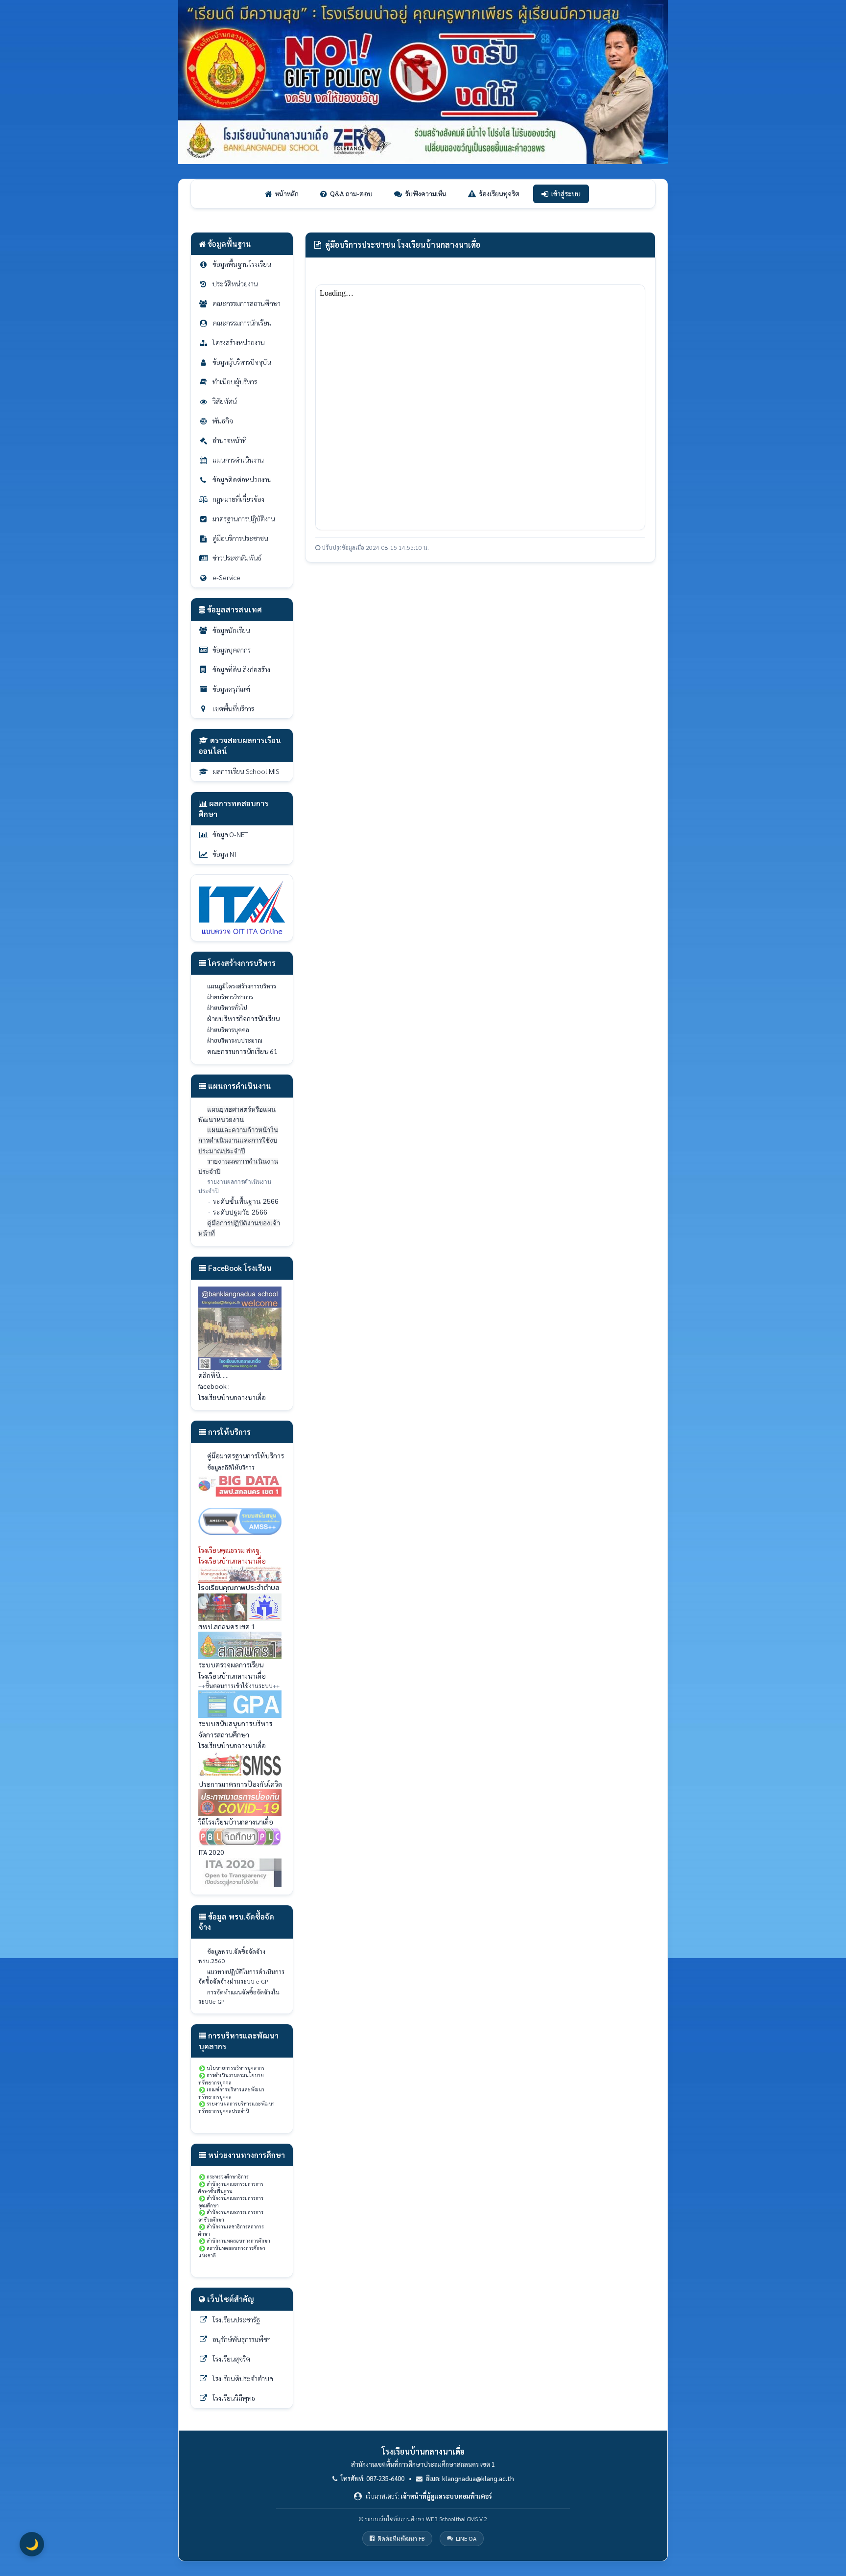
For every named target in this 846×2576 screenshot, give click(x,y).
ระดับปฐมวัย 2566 (240, 1212)
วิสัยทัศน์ (225, 401)
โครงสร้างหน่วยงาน (239, 342)
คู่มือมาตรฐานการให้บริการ (246, 1455)
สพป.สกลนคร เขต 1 (227, 1626)
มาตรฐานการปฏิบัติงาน (244, 518)
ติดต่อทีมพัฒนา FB (401, 2538)
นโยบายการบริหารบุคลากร (235, 2068)
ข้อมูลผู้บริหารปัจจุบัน (242, 362)
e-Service (226, 577)
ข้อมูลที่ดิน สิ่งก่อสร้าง (241, 669)
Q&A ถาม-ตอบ (351, 193)
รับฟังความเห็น (426, 193)
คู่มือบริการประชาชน (240, 538)
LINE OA (466, 2538)
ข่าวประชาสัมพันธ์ (237, 558)
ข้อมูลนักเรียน (231, 630)
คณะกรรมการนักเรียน (242, 323)
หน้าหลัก (287, 193)
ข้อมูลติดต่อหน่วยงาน (242, 479)
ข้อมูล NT (225, 854)
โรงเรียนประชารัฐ (236, 2319)
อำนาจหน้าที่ (230, 440)
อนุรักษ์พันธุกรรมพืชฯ (242, 2339)
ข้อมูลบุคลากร (232, 650)
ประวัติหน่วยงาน (235, 283)
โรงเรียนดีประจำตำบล (243, 2378)
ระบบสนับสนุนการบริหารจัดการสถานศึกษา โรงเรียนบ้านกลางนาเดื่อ (235, 1734)
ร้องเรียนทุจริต (499, 193)
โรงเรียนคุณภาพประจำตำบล (239, 1588)
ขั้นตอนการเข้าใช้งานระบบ (239, 1686)
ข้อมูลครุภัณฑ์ (231, 689)
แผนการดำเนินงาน (238, 460)
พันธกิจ (223, 421)
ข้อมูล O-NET (230, 834)
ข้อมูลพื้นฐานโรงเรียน (242, 264)
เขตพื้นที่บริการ (233, 708)
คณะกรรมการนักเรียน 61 (242, 1051)
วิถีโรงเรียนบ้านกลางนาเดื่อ (236, 1822)
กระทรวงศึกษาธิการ (228, 2176)
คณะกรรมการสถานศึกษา (247, 303)
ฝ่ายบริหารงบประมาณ (235, 1040)
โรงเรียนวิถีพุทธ (234, 2398)
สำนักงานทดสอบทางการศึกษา (238, 2240)
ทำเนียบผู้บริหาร (235, 381)
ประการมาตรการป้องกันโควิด (240, 1784)
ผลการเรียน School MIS (246, 771)
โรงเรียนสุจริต (231, 2359)
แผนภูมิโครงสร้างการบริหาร (242, 986)
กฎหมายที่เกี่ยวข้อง (238, 499)
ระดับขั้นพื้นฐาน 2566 (246, 1201)
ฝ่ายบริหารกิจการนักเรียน (243, 1018)
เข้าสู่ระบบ (566, 193)
